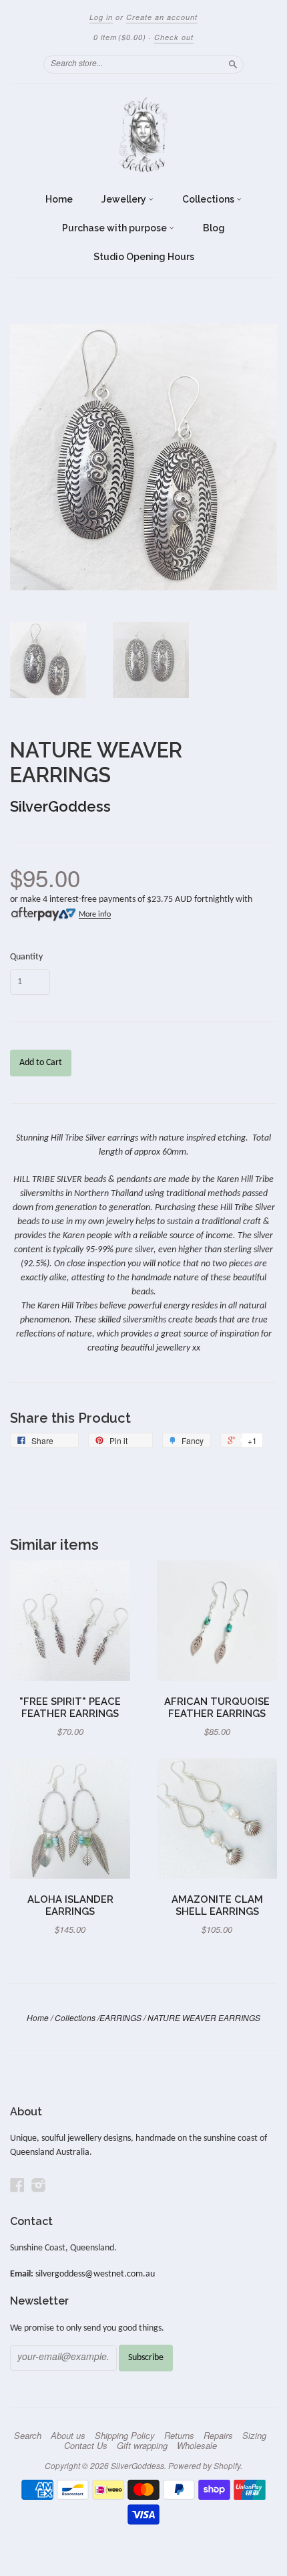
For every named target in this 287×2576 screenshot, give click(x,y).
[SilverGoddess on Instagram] (39, 2186)
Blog (214, 228)
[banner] (143, 135)
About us (68, 2436)
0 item (120, 37)
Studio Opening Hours (144, 257)
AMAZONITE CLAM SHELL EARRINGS (217, 1905)
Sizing (254, 2436)
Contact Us (86, 2446)
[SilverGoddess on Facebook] (17, 2186)
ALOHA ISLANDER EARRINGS (70, 1905)
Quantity (26, 957)
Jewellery (125, 199)
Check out (174, 37)
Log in (101, 17)
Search (28, 2436)
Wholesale (197, 2446)
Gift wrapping (142, 2446)
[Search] (233, 64)
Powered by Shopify (204, 2465)
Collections (209, 199)
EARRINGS (120, 2017)
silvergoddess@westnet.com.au (95, 2274)
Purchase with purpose (115, 228)
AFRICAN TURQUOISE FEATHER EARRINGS (217, 1707)
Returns (179, 2436)
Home (59, 199)
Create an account (162, 17)
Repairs (218, 2436)
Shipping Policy (125, 2436)
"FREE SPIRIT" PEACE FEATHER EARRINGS (70, 1707)
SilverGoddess (60, 806)
